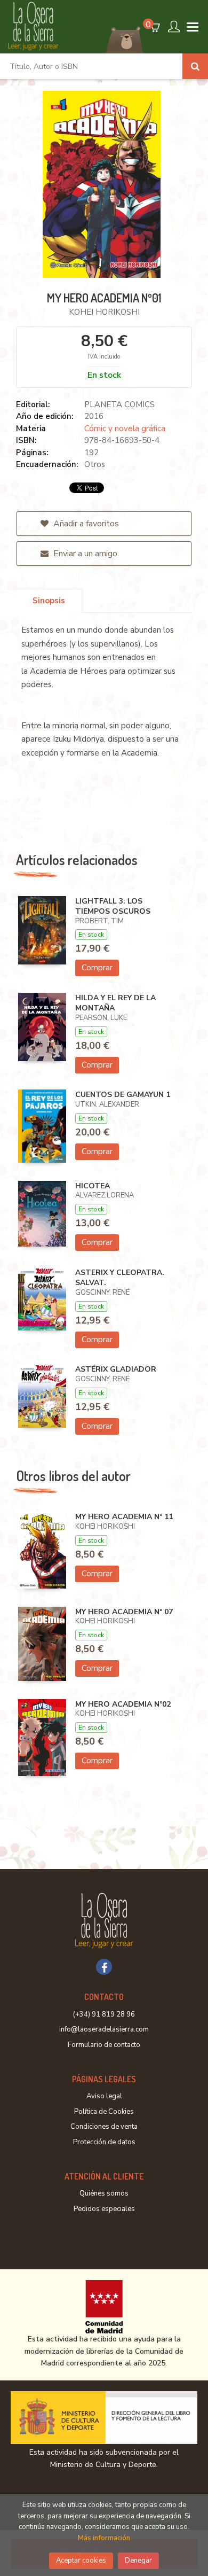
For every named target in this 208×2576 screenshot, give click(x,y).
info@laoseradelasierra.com (104, 2029)
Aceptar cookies (81, 2561)
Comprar (97, 968)
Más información (104, 2538)
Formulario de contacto (104, 2045)
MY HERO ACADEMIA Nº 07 (124, 1612)
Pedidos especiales (104, 2209)
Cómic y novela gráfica (125, 429)
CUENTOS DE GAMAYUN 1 (123, 1095)
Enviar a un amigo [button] (84, 554)
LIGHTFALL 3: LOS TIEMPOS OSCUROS (113, 906)
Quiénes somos (104, 2193)
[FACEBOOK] (104, 1967)
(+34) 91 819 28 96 (104, 2014)
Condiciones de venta (104, 2127)
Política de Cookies (104, 2112)
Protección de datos (104, 2142)
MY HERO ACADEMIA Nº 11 (124, 1517)
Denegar (138, 2561)
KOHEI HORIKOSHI (104, 312)
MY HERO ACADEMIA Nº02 (123, 1704)
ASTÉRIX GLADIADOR (116, 1369)
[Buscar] (195, 66)
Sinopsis (49, 601)
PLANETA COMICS (119, 404)
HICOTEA (93, 1186)
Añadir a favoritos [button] (85, 524)
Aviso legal (104, 2096)
